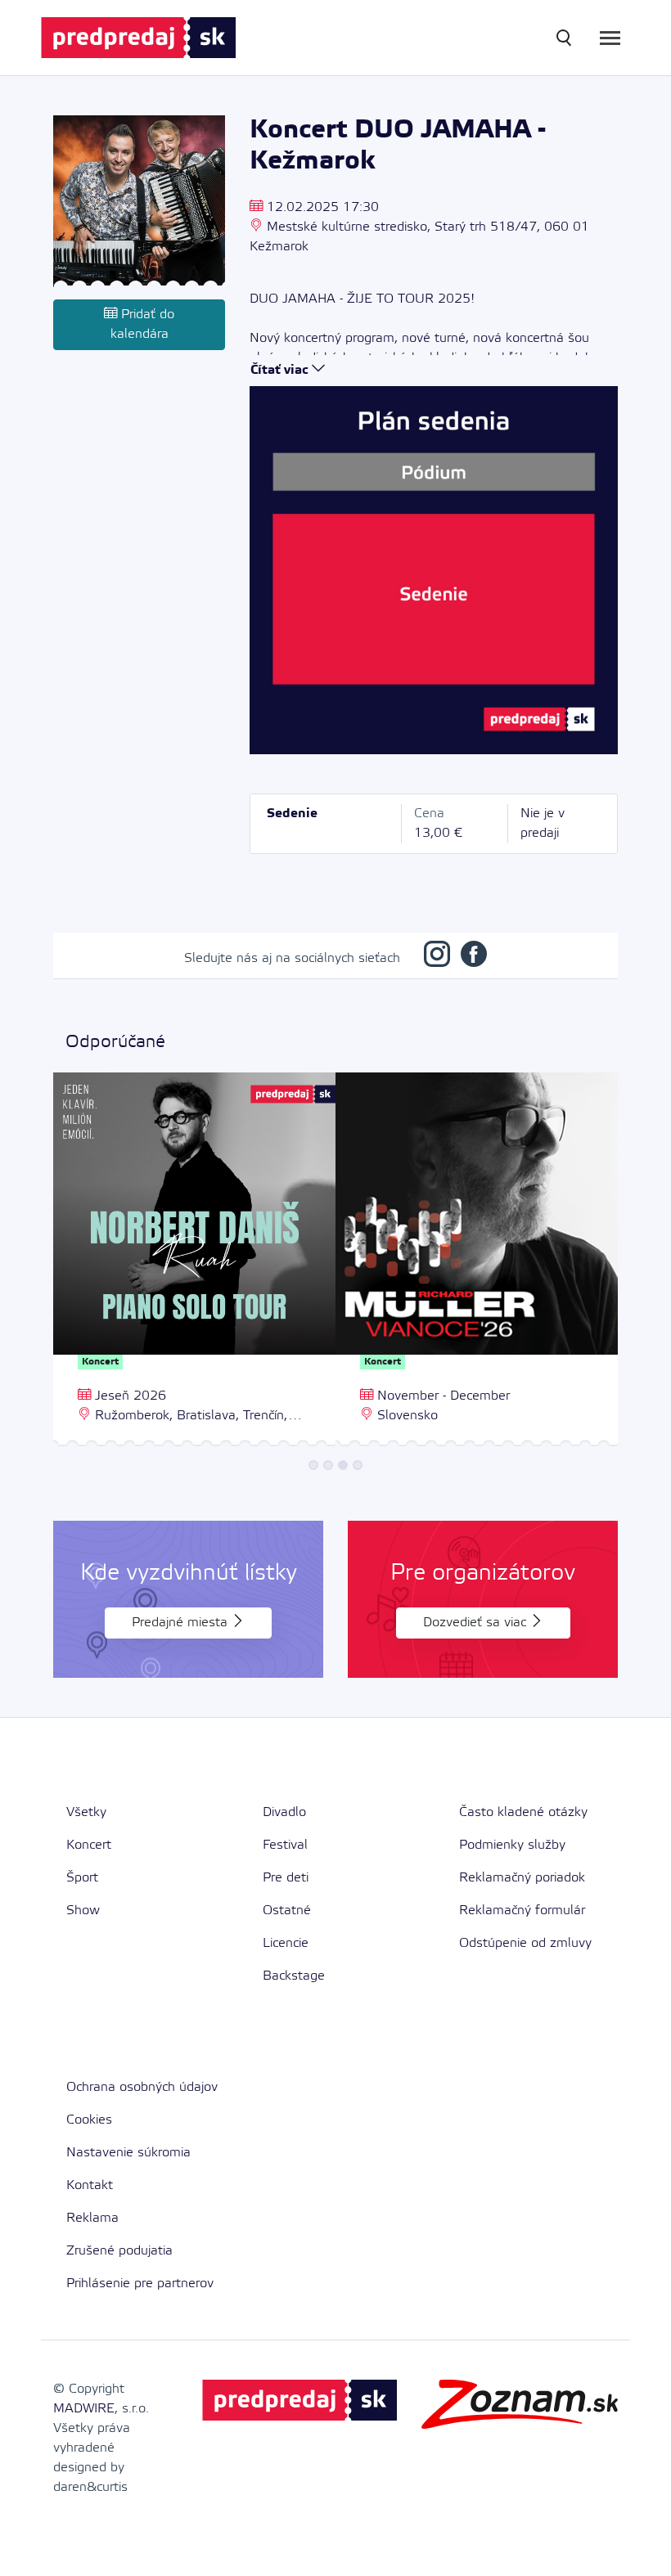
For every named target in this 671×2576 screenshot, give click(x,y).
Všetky (86, 1812)
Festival (285, 1845)
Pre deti (286, 1878)
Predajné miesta (182, 1623)
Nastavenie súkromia (128, 2153)
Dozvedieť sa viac (477, 1623)
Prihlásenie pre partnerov (140, 2284)
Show (83, 1911)
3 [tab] (343, 1465)
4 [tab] (358, 1465)
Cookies (89, 2120)
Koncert (89, 1845)
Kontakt (90, 2185)
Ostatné (287, 1911)
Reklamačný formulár (522, 1911)
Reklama (92, 2218)
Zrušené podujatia (119, 2251)
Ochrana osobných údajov (142, 2087)
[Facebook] (474, 958)
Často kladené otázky (523, 1812)
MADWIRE (84, 2409)
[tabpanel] (194, 1261)
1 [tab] (313, 1465)
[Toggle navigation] (610, 38)
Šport (82, 1878)
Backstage (294, 1976)
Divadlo (284, 1812)
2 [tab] (328, 1465)
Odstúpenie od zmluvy (525, 1943)
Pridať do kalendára (143, 324)
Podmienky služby (512, 1845)
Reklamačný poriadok (522, 1878)
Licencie (286, 1943)
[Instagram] (437, 958)
